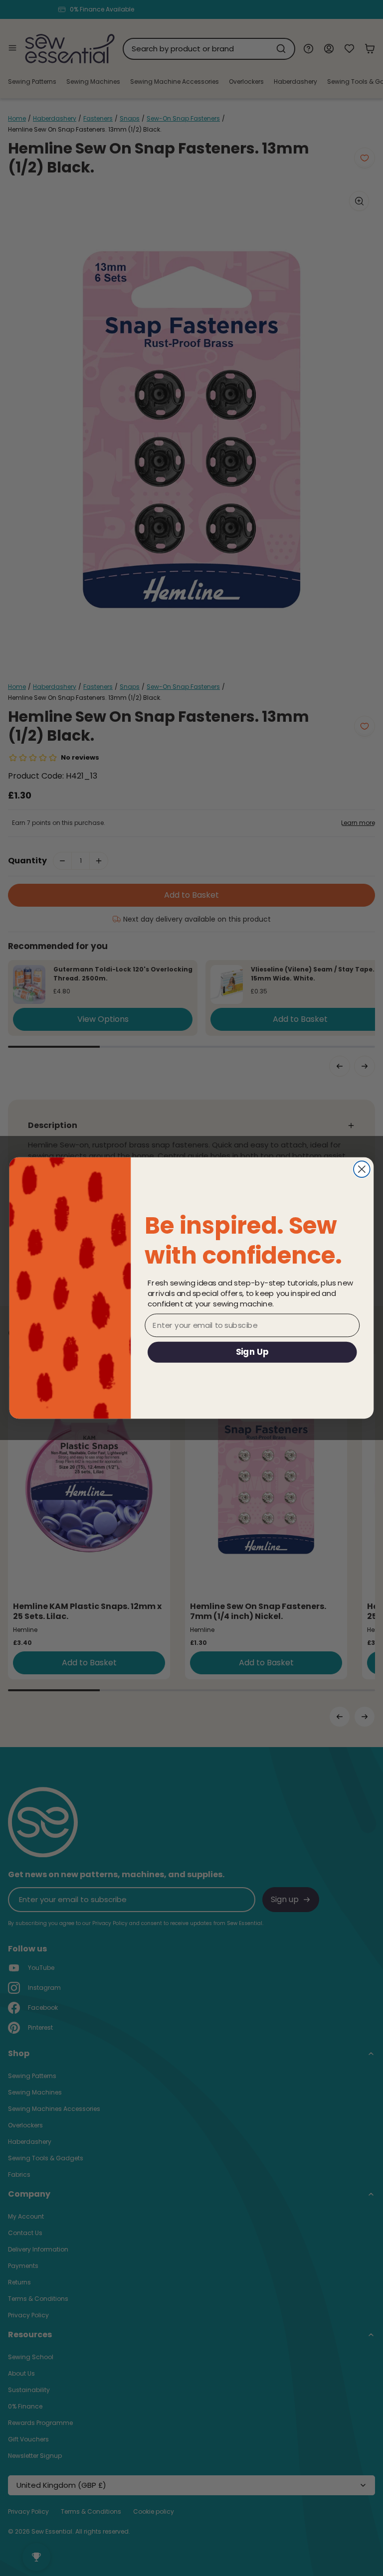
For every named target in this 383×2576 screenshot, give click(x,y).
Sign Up (252, 1352)
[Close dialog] (362, 1169)
